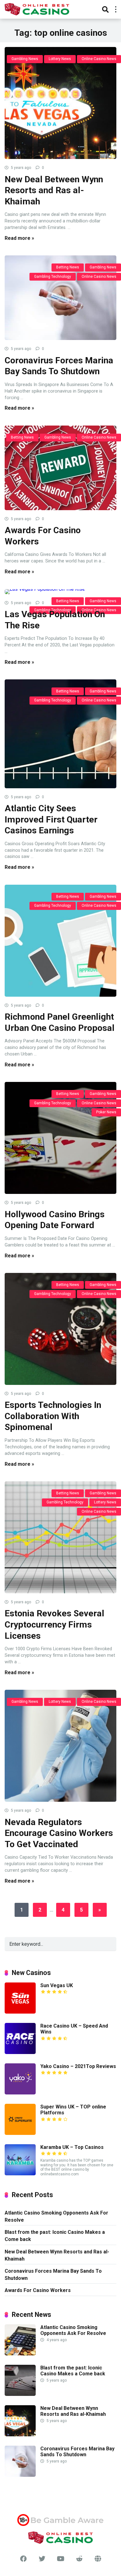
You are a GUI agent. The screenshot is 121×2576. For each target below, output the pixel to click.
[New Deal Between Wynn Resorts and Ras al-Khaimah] (60, 103)
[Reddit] (79, 2559)
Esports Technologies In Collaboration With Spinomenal (53, 1416)
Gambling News (25, 59)
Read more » (19, 238)
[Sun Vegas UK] (20, 2012)
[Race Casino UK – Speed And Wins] (20, 2052)
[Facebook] (23, 2559)
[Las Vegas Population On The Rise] (60, 592)
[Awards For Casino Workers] (60, 468)
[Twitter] (42, 2559)
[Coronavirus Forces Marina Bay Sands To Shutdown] (60, 298)
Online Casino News (99, 59)
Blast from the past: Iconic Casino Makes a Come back (55, 2236)
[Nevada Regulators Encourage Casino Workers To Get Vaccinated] (60, 1746)
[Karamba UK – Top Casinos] (20, 2174)
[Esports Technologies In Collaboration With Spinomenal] (60, 1329)
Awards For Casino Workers (38, 2290)
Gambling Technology (53, 277)
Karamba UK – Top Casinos (72, 2147)
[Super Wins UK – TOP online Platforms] (20, 2133)
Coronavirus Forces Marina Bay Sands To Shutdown (53, 2275)
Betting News (68, 267)
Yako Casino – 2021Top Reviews (78, 2066)
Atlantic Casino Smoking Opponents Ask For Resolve (56, 2216)
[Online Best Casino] (37, 9)
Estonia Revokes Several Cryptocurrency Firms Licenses (54, 1624)
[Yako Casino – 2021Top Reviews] (20, 2093)
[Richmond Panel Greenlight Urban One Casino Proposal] (60, 941)
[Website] (98, 2559)
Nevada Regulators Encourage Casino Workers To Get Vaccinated (59, 1833)
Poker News (106, 1112)
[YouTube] (60, 2559)
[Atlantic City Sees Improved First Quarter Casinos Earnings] (60, 734)
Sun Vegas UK (57, 1985)
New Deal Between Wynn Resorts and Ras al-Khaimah (54, 190)
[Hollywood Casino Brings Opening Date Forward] (60, 1138)
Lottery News (60, 59)
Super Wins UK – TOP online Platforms (73, 2110)
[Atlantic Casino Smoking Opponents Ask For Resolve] (20, 2354)
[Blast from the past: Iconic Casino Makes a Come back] (20, 2394)
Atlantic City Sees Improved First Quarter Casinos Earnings (51, 819)
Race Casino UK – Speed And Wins (74, 2029)
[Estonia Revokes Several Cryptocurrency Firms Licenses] (60, 1537)
